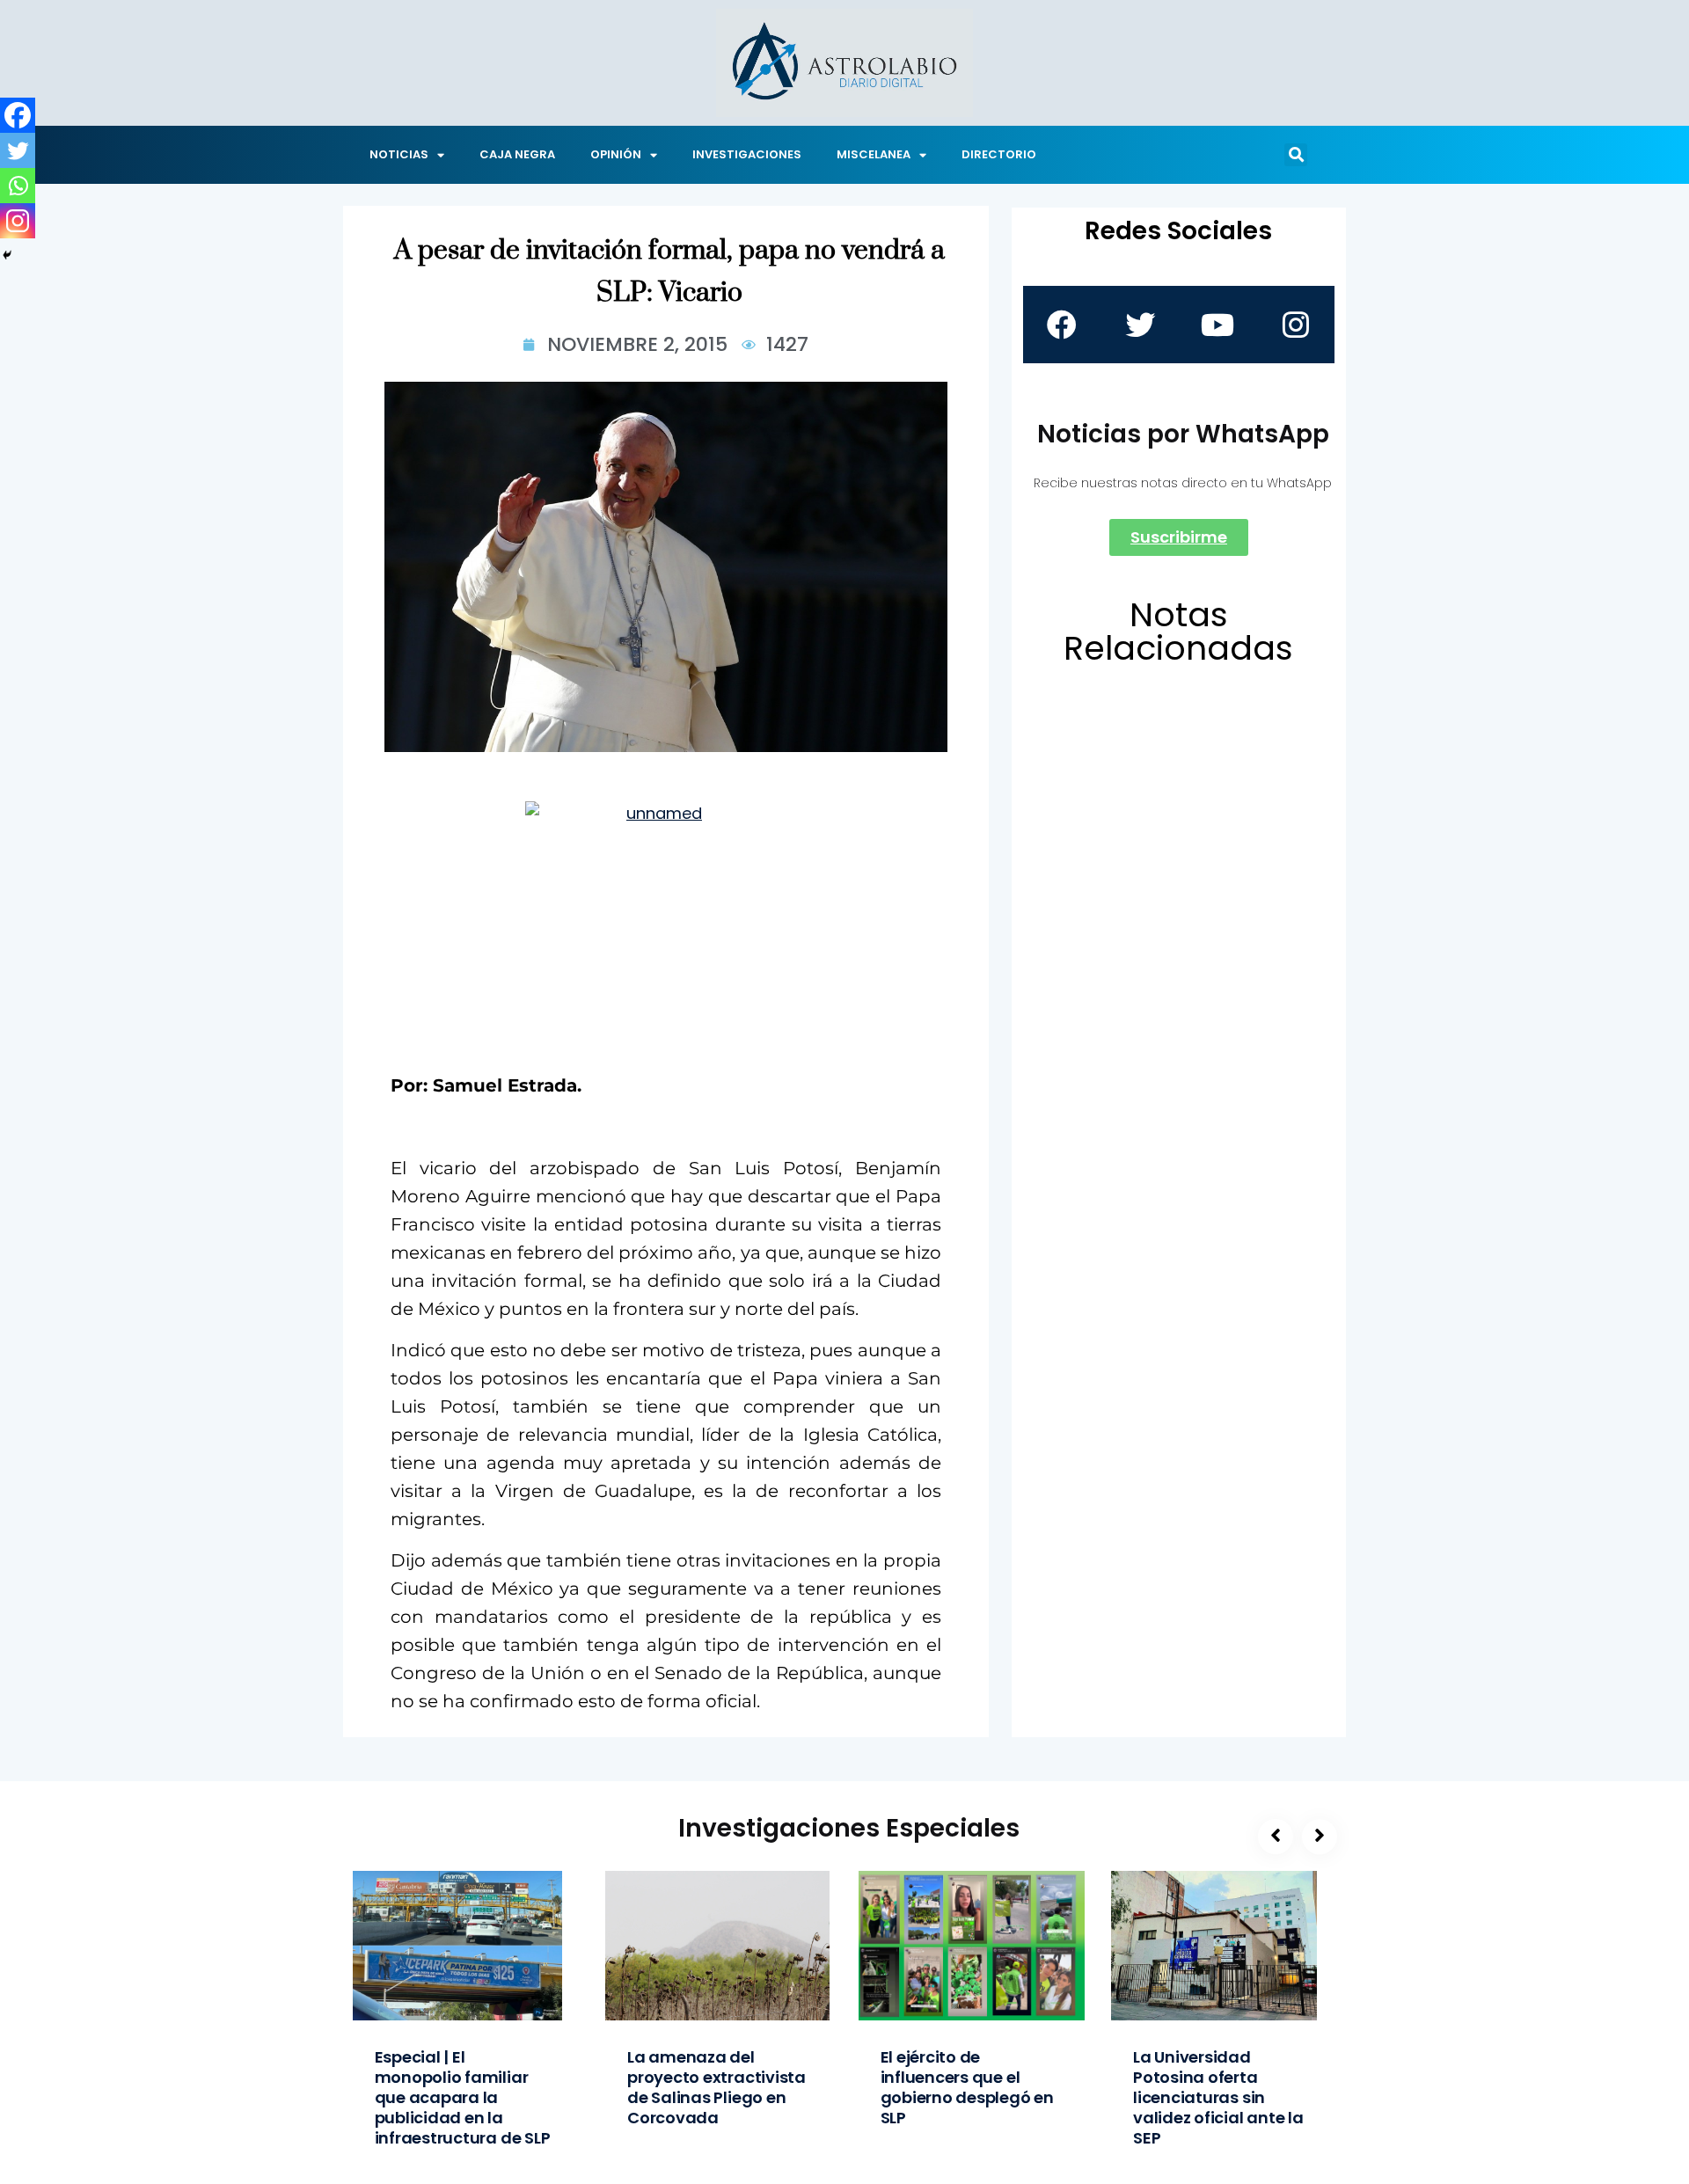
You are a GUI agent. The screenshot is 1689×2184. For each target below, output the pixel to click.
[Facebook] (18, 115)
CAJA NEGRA (517, 154)
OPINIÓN (616, 154)
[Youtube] (1217, 325)
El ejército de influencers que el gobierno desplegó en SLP (967, 2087)
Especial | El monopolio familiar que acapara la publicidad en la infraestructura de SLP (463, 2097)
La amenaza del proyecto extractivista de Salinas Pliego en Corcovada (717, 2087)
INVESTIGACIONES (747, 154)
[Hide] (7, 255)
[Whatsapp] (18, 186)
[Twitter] (18, 150)
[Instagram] (18, 221)
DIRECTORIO (999, 154)
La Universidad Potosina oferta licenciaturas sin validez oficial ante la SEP (1218, 2097)
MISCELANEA (874, 154)
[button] (1296, 155)
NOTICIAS (399, 154)
